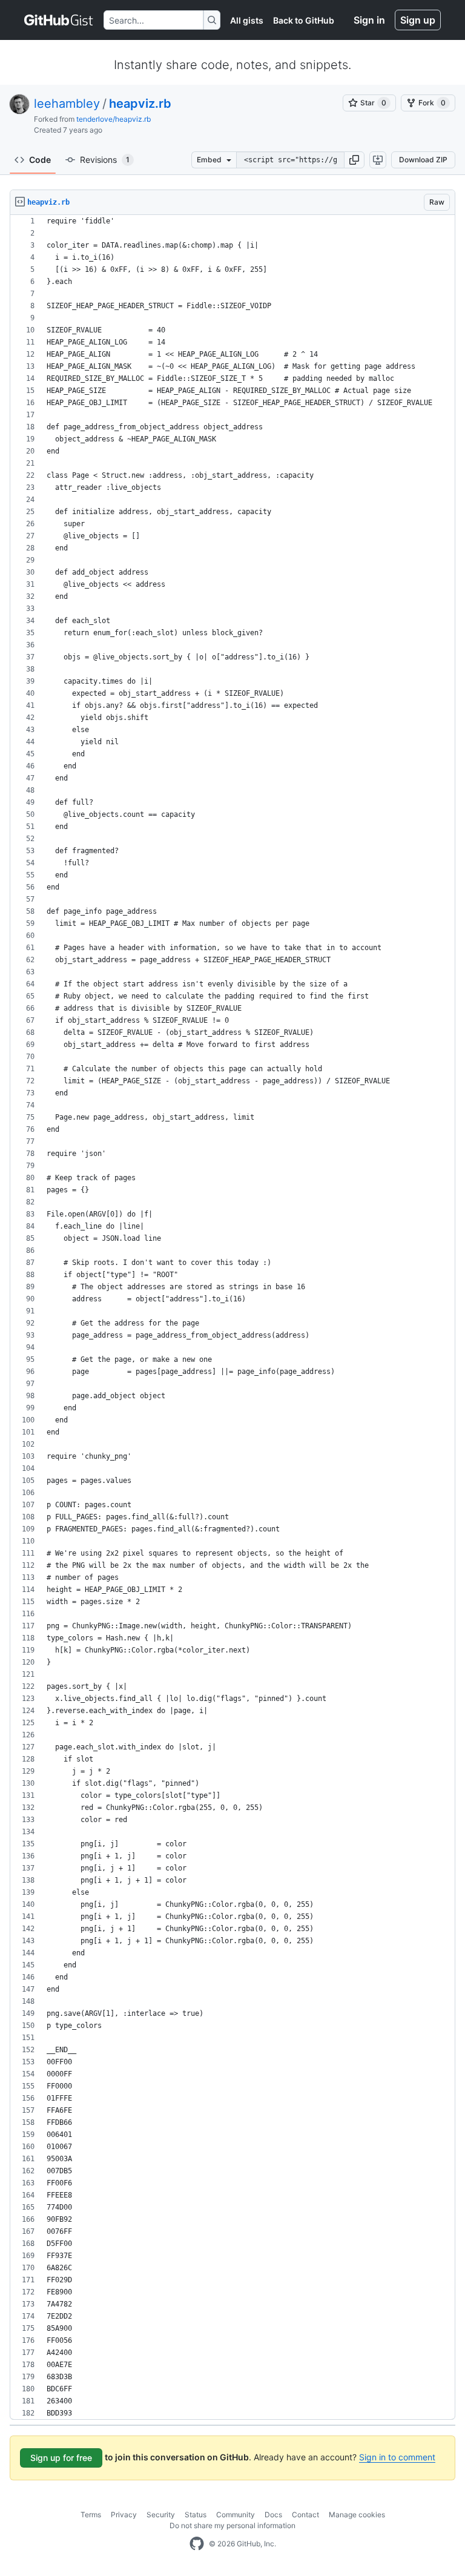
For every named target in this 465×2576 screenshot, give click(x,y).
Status (196, 2515)
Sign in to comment (397, 2457)
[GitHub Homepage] (197, 2544)
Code (40, 160)
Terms (91, 2515)
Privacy (124, 2515)
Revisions (105, 160)
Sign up (418, 20)
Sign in (369, 20)
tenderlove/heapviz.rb (114, 119)
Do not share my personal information (232, 2525)
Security (161, 2515)
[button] (354, 160)
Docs (273, 2515)
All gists (247, 20)
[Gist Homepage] (59, 20)
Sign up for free (61, 2458)
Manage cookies (357, 2515)
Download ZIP (423, 160)
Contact (305, 2515)
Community (236, 2515)
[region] (232, 1317)
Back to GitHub (304, 20)
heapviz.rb (140, 104)
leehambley (67, 104)
